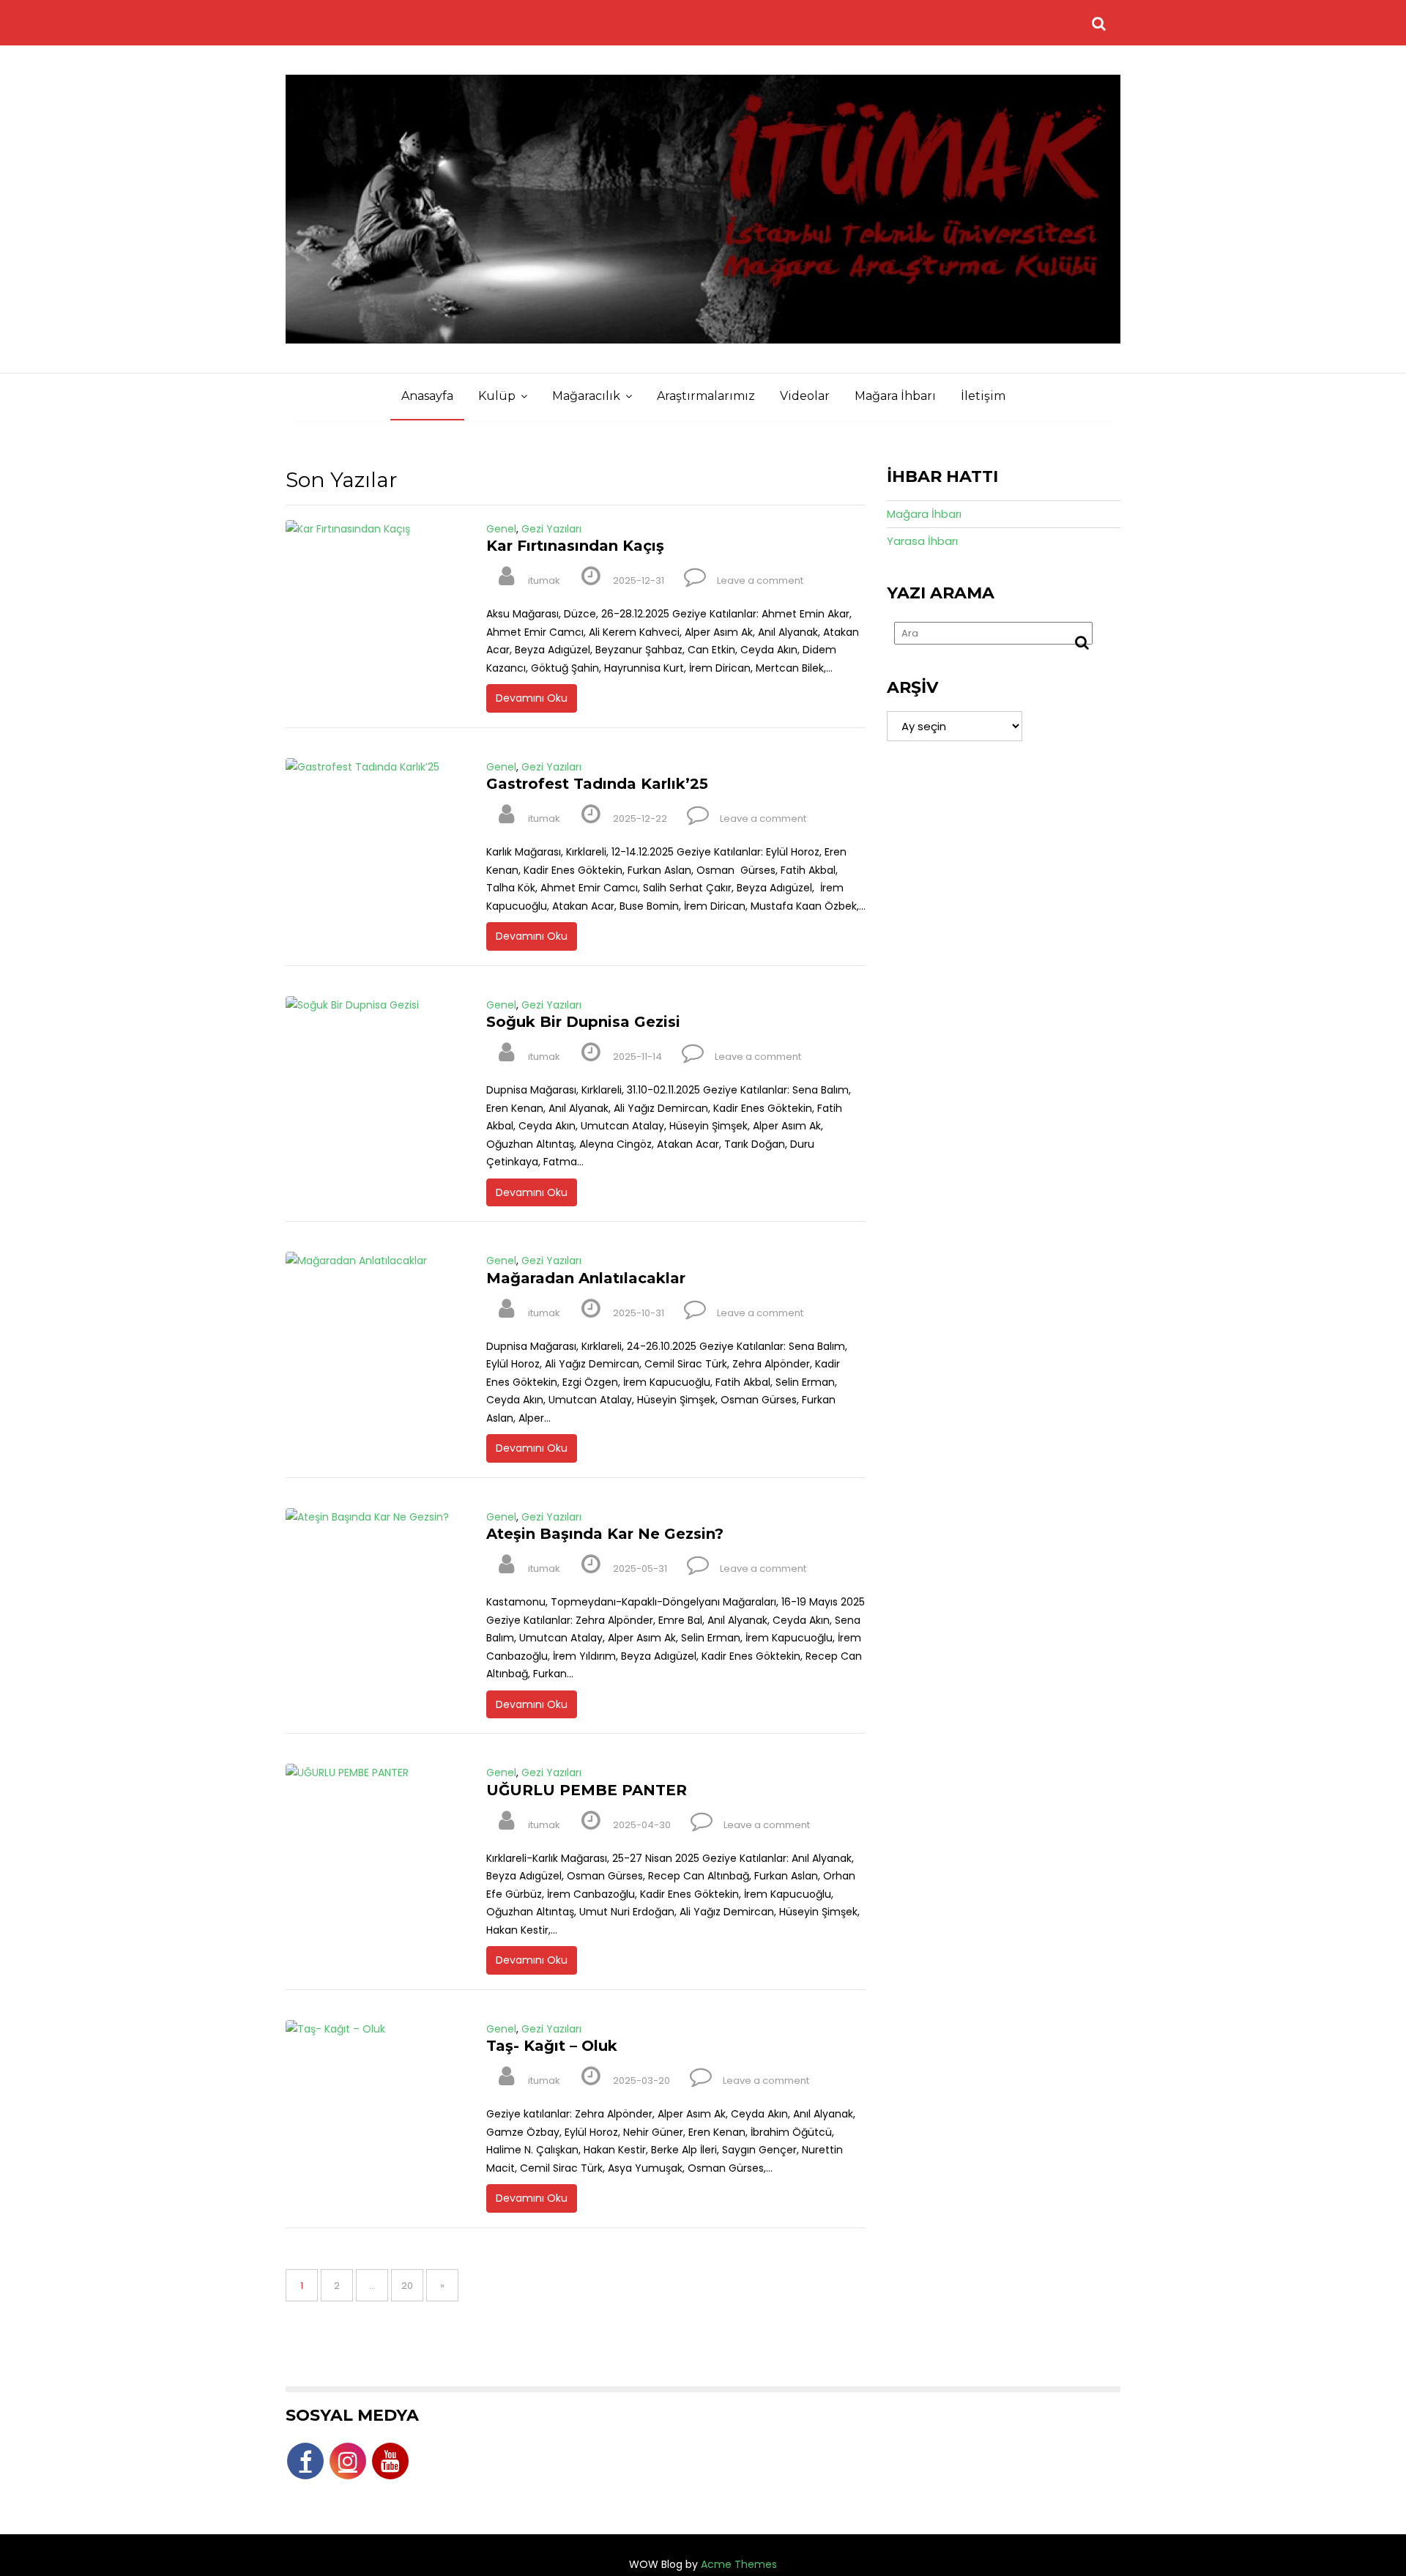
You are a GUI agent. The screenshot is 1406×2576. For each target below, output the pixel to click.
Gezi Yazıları (551, 529)
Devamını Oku (532, 698)
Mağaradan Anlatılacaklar (586, 1278)
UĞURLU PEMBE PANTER (587, 1790)
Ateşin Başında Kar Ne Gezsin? (605, 1534)
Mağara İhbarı (895, 396)
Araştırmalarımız (706, 396)
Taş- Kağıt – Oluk (552, 2046)
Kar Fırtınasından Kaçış (575, 546)
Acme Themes (739, 2564)
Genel (501, 529)
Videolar (805, 396)
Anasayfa (427, 396)
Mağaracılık (586, 396)
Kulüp (497, 396)
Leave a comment (760, 580)
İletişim (983, 396)
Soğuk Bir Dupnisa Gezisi (583, 1022)
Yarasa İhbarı (922, 541)
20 (412, 2285)
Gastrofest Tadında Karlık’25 (597, 784)
